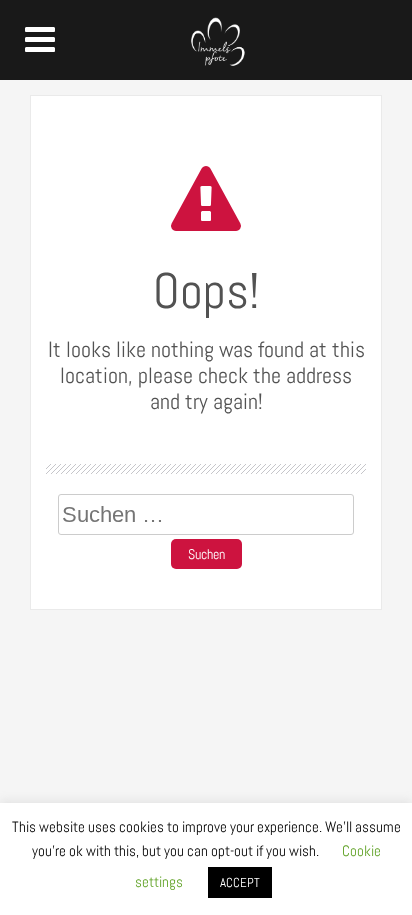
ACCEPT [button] (240, 882)
